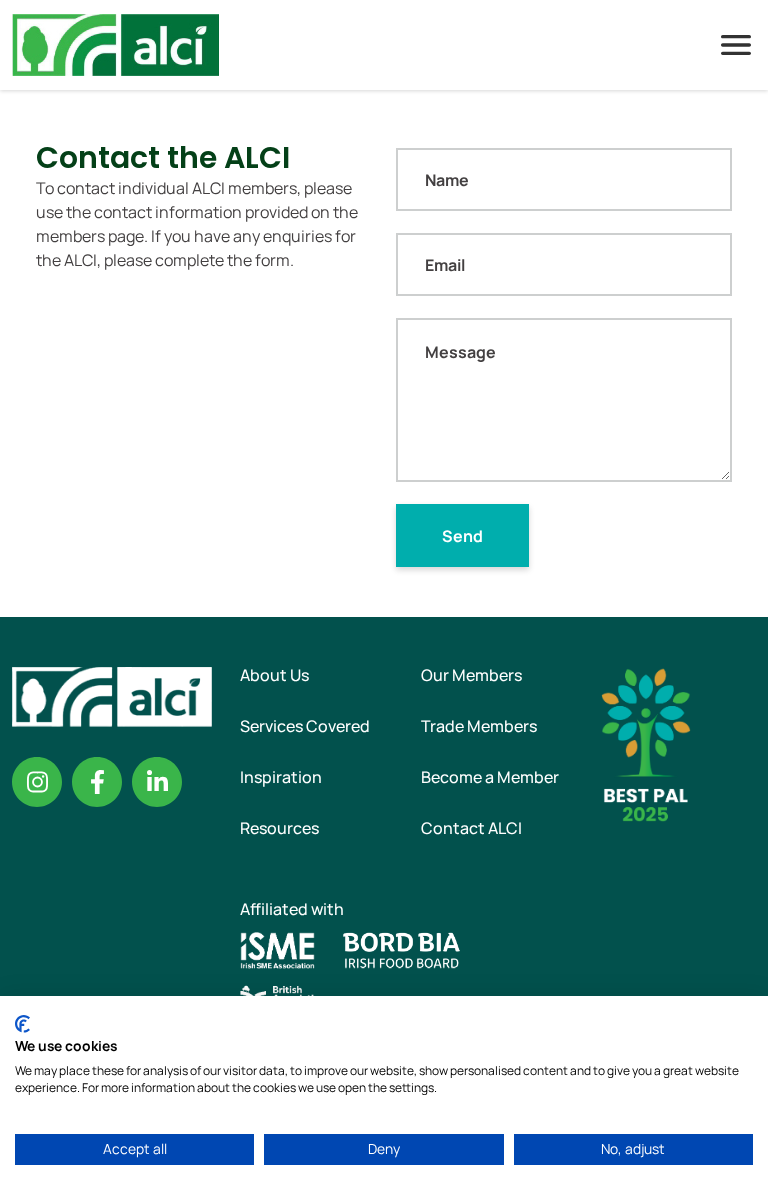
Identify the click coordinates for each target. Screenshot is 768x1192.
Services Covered (305, 726)
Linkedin (157, 782)
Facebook (97, 782)
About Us (274, 675)
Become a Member (490, 777)
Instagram (37, 782)
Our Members (471, 675)
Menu (736, 45)
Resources (279, 828)
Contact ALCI (471, 828)
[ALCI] (115, 43)
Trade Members (479, 726)
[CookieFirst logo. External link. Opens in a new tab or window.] (22, 1024)
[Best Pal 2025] (646, 743)
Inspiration (281, 777)
